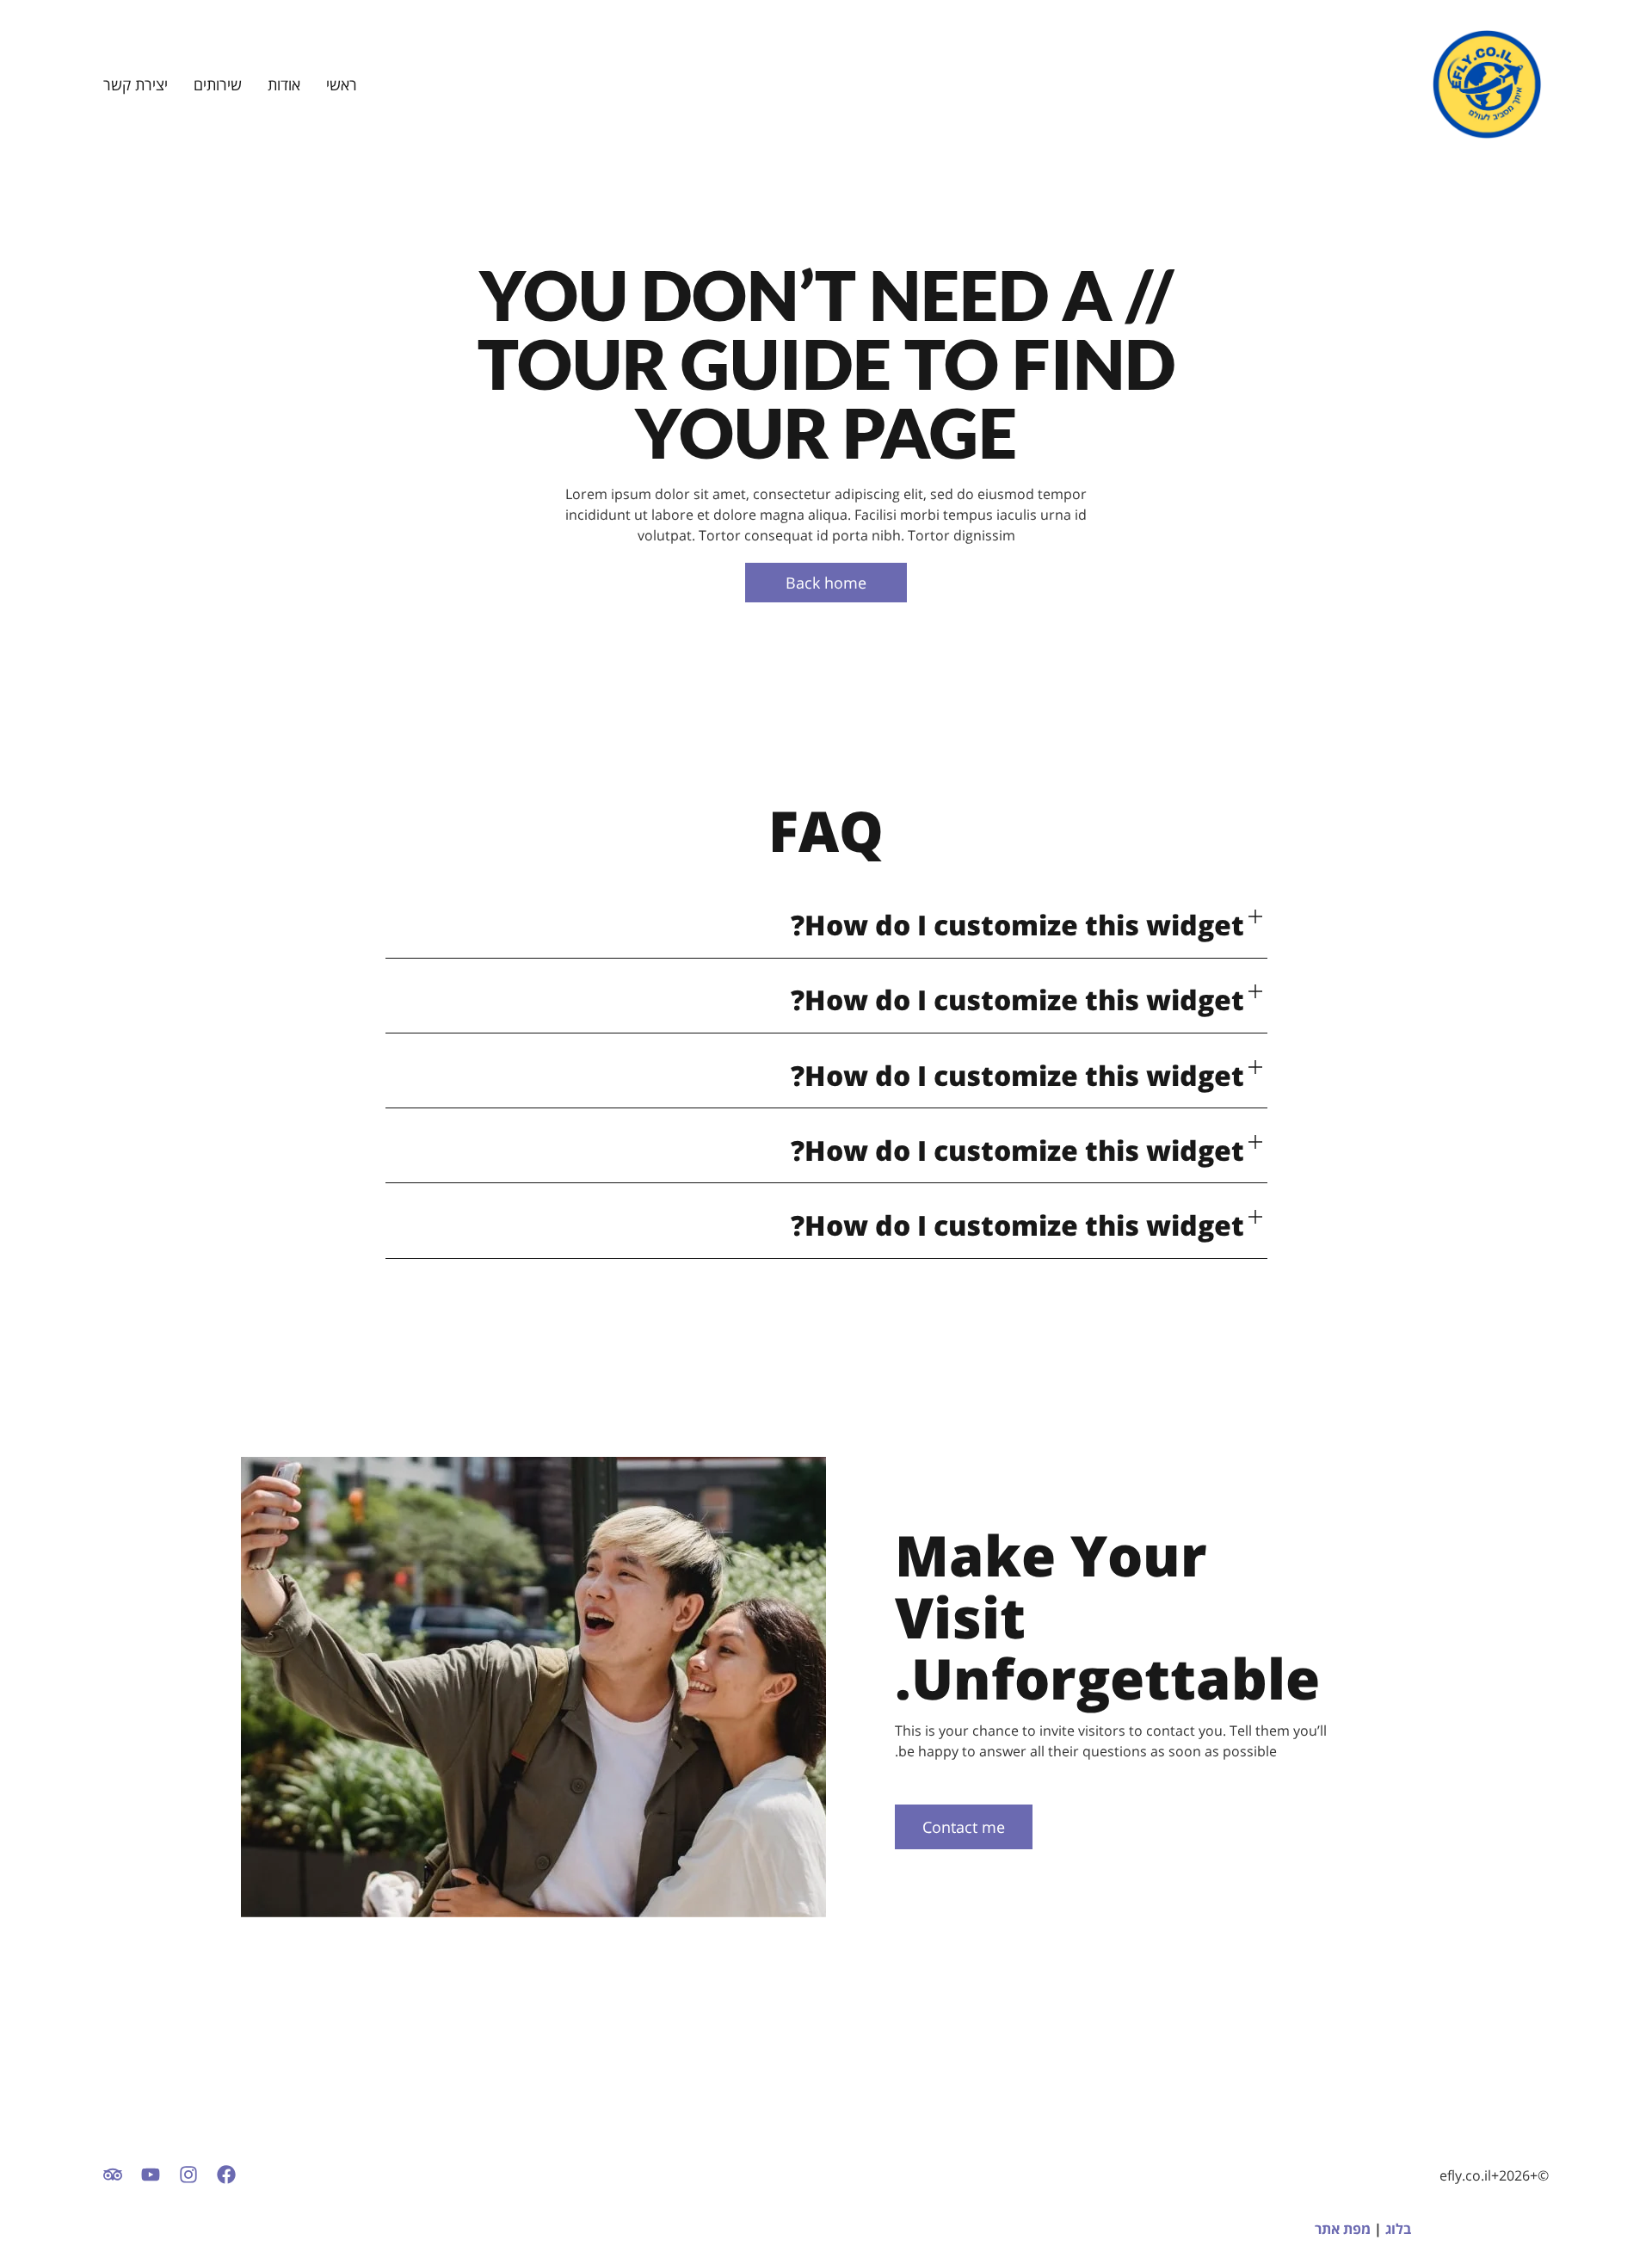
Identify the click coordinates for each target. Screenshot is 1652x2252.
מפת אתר (1343, 2229)
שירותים (218, 84)
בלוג (1398, 2229)
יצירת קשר (136, 84)
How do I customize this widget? (1017, 925)
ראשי (342, 84)
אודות (284, 84)
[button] (826, 925)
